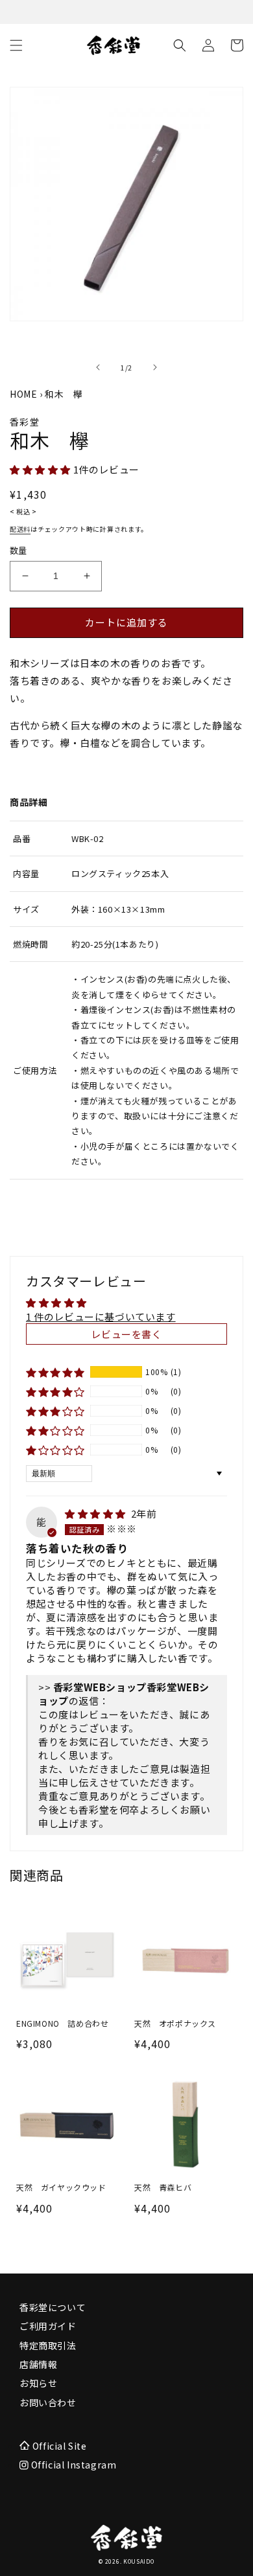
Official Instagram (72, 2465)
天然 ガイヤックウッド (61, 2187)
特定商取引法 (48, 2345)
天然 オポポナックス (175, 2023)
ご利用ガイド (48, 2326)
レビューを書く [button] (126, 1334)
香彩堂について (53, 2307)
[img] (97, 1513)
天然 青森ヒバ (163, 2187)
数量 (18, 550)
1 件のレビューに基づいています (101, 1316)
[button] (16, 45)
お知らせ (38, 2383)
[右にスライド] (155, 367)
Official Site (60, 2446)
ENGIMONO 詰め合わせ (62, 2023)
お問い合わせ (48, 2402)
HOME (23, 394)
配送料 (20, 529)
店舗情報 (38, 2364)
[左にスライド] (98, 367)
